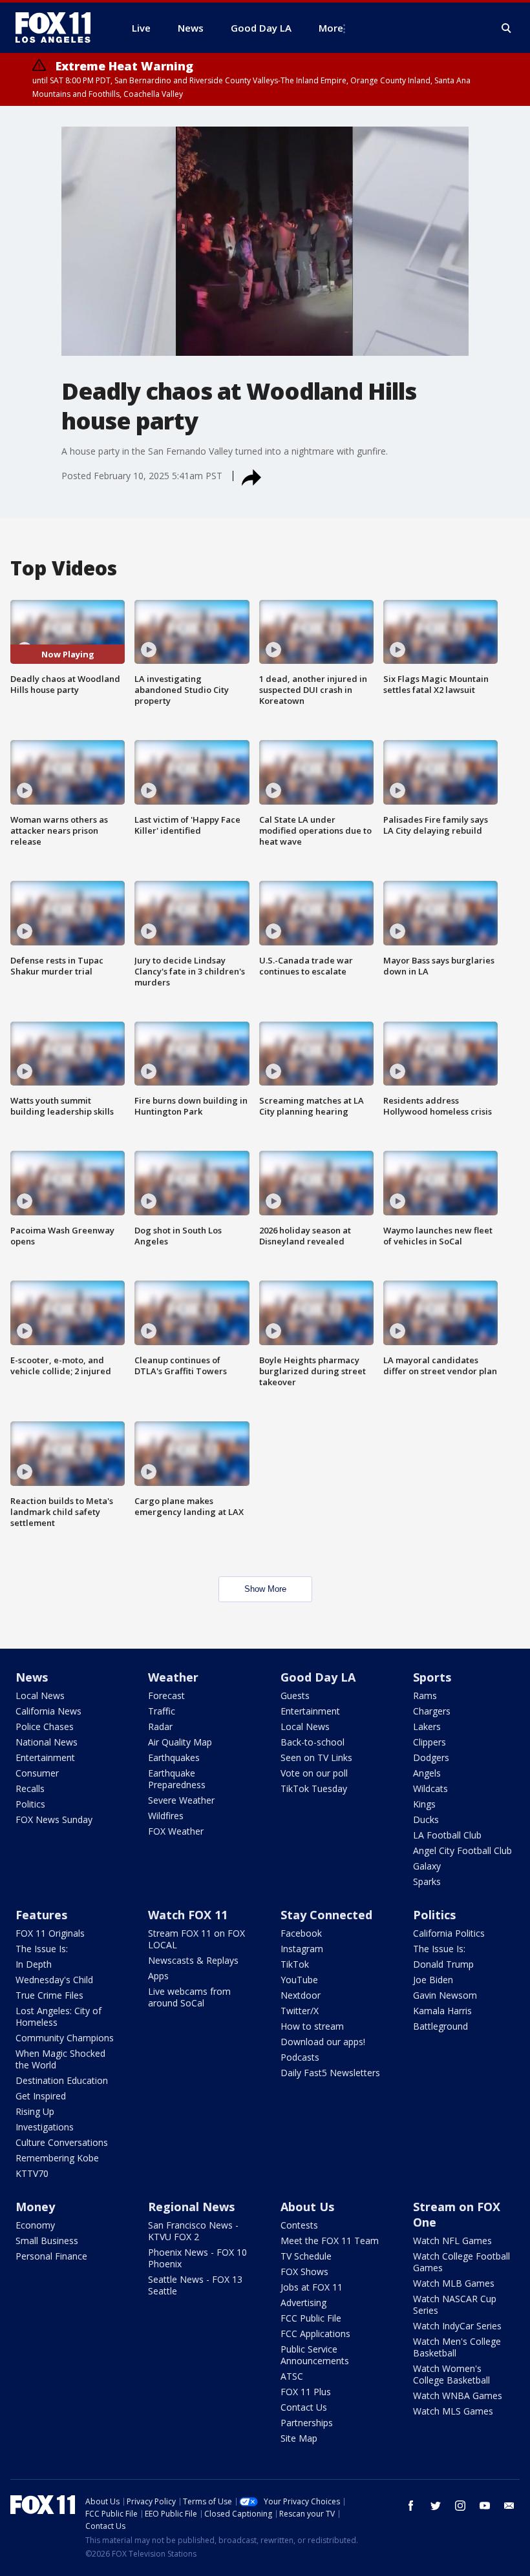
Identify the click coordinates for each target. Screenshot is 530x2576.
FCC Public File (311, 2318)
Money (35, 2207)
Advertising (303, 2303)
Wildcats (430, 1788)
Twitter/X (300, 2011)
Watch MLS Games (453, 2411)
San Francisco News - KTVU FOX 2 (193, 2231)
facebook (411, 2506)
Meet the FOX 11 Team (330, 2241)
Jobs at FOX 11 (312, 2287)
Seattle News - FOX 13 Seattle (195, 2285)
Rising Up (35, 2111)
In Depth (34, 1964)
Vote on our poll (314, 1773)
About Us (307, 2207)
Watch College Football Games (461, 2262)
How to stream (312, 2026)
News (32, 1677)
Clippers (429, 1742)
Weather (173, 1677)
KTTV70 (32, 2173)
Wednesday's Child (54, 1980)
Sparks (427, 1881)
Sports (432, 1677)
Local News (40, 1695)
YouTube (299, 1980)
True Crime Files (49, 1995)
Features (41, 1915)
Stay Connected (326, 1915)
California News (48, 1711)
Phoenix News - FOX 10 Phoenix (197, 2258)
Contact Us (304, 2407)
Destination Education (62, 2080)
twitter (436, 2506)
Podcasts (300, 2057)
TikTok (295, 1964)
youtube (485, 2506)
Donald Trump (443, 1964)
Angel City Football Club (462, 1850)
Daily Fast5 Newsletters (330, 2073)
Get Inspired (41, 2096)
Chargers (432, 1711)
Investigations (45, 2127)
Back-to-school (313, 1742)
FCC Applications (315, 2334)
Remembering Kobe (57, 2158)
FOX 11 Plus (306, 2392)
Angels (427, 1773)
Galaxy (427, 1866)
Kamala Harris (442, 2011)
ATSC (292, 2376)
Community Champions (65, 2038)
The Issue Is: (42, 1949)
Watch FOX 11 (188, 1915)
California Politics (449, 1933)
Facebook (301, 1933)
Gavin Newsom (445, 1995)
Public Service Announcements (315, 2355)
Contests (299, 2225)
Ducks (426, 1819)
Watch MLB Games (454, 2283)
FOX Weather (176, 1831)
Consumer (37, 1773)
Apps (158, 1976)
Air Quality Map (180, 1742)
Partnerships (307, 2423)
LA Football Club (447, 1835)
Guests (295, 1695)
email (509, 2506)
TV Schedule (306, 2256)
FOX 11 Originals (50, 1933)
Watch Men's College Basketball (457, 2347)
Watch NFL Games (452, 2241)
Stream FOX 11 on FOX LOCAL (196, 1939)
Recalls (30, 1788)
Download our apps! (323, 2042)
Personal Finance (51, 2256)
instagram (460, 2506)
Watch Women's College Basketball (451, 2374)
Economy (35, 2225)
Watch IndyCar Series (457, 2326)
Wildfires (166, 1816)
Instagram (302, 1949)
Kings (424, 1804)
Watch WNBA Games (458, 2396)
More (331, 28)
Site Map (299, 2438)
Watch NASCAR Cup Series (455, 2304)
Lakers (427, 1726)
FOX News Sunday (54, 1819)
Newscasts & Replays (193, 1960)
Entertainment (45, 1757)
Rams (425, 1695)
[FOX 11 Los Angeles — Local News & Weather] (58, 28)
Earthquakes (174, 1757)
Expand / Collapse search (507, 28)
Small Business (47, 2241)
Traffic (162, 1711)
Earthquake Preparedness (177, 1779)
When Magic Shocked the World (60, 2059)
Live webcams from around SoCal (189, 1997)
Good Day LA (318, 1677)
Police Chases (45, 1726)
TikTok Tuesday (314, 1788)
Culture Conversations (62, 2142)
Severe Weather (181, 1800)
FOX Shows (304, 2272)
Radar (160, 1726)
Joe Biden (433, 1980)
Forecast (166, 1695)
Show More (265, 1589)
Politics (30, 1804)
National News (47, 1742)
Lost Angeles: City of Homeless (58, 2016)
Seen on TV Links (316, 1757)
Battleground (440, 2026)
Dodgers (431, 1757)
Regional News (191, 2207)
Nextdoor (301, 1995)
